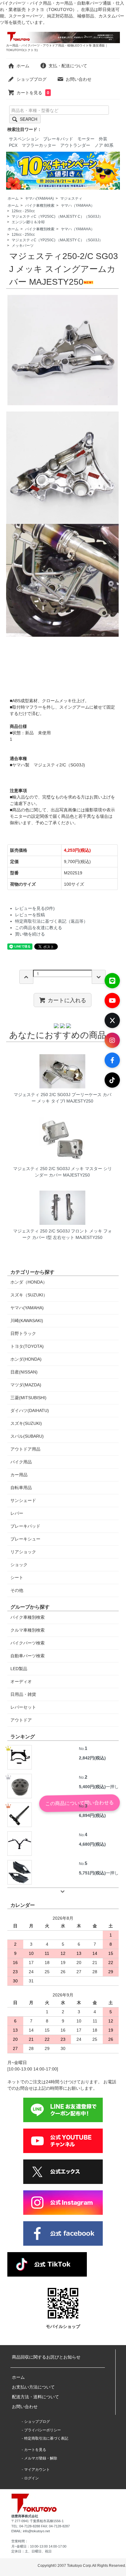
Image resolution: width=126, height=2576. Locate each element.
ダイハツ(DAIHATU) (30, 1410)
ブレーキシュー (25, 1539)
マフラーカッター (39, 145)
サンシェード (23, 1500)
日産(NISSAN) (24, 1372)
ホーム (23, 66)
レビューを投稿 (30, 915)
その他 (17, 1590)
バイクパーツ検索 (28, 1643)
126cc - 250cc (23, 211)
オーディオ (21, 1681)
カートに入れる (67, 1000)
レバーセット (23, 1707)
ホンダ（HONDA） (29, 1282)
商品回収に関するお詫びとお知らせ (46, 2357)
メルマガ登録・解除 (41, 2458)
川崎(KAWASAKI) (27, 1321)
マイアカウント (37, 2470)
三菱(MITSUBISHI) (28, 1398)
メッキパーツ (23, 246)
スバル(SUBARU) (27, 1436)
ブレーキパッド (58, 139)
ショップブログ (31, 79)
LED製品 (19, 1669)
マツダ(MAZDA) (26, 1385)
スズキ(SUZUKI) (26, 1423)
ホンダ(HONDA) (26, 1359)
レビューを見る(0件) (35, 908)
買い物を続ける (30, 934)
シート (17, 1577)
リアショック (23, 1552)
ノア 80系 (104, 145)
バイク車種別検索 (40, 206)
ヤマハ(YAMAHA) (39, 198)
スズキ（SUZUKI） (29, 1295)
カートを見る (33, 93)
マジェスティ (71, 198)
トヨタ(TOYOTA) (27, 1346)
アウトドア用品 (25, 1449)
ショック (19, 1565)
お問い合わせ (79, 79)
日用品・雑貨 (23, 1694)
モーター (86, 139)
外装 (103, 139)
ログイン (31, 2478)
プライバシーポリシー (43, 2430)
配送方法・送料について (35, 2397)
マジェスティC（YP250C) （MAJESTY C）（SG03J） (57, 217)
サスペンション (24, 139)
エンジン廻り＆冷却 (28, 222)
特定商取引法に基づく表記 (46, 2438)
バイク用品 (21, 1462)
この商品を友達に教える (39, 928)
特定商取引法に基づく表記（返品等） (51, 921)
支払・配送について (68, 66)
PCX (13, 145)
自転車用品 (21, 1488)
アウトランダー (75, 145)
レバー (17, 1513)
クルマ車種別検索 (28, 1630)
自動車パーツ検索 (28, 1656)
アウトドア (21, 1720)
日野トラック (23, 1333)
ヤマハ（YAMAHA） (78, 206)
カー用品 (19, 1475)
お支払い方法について (33, 2387)
